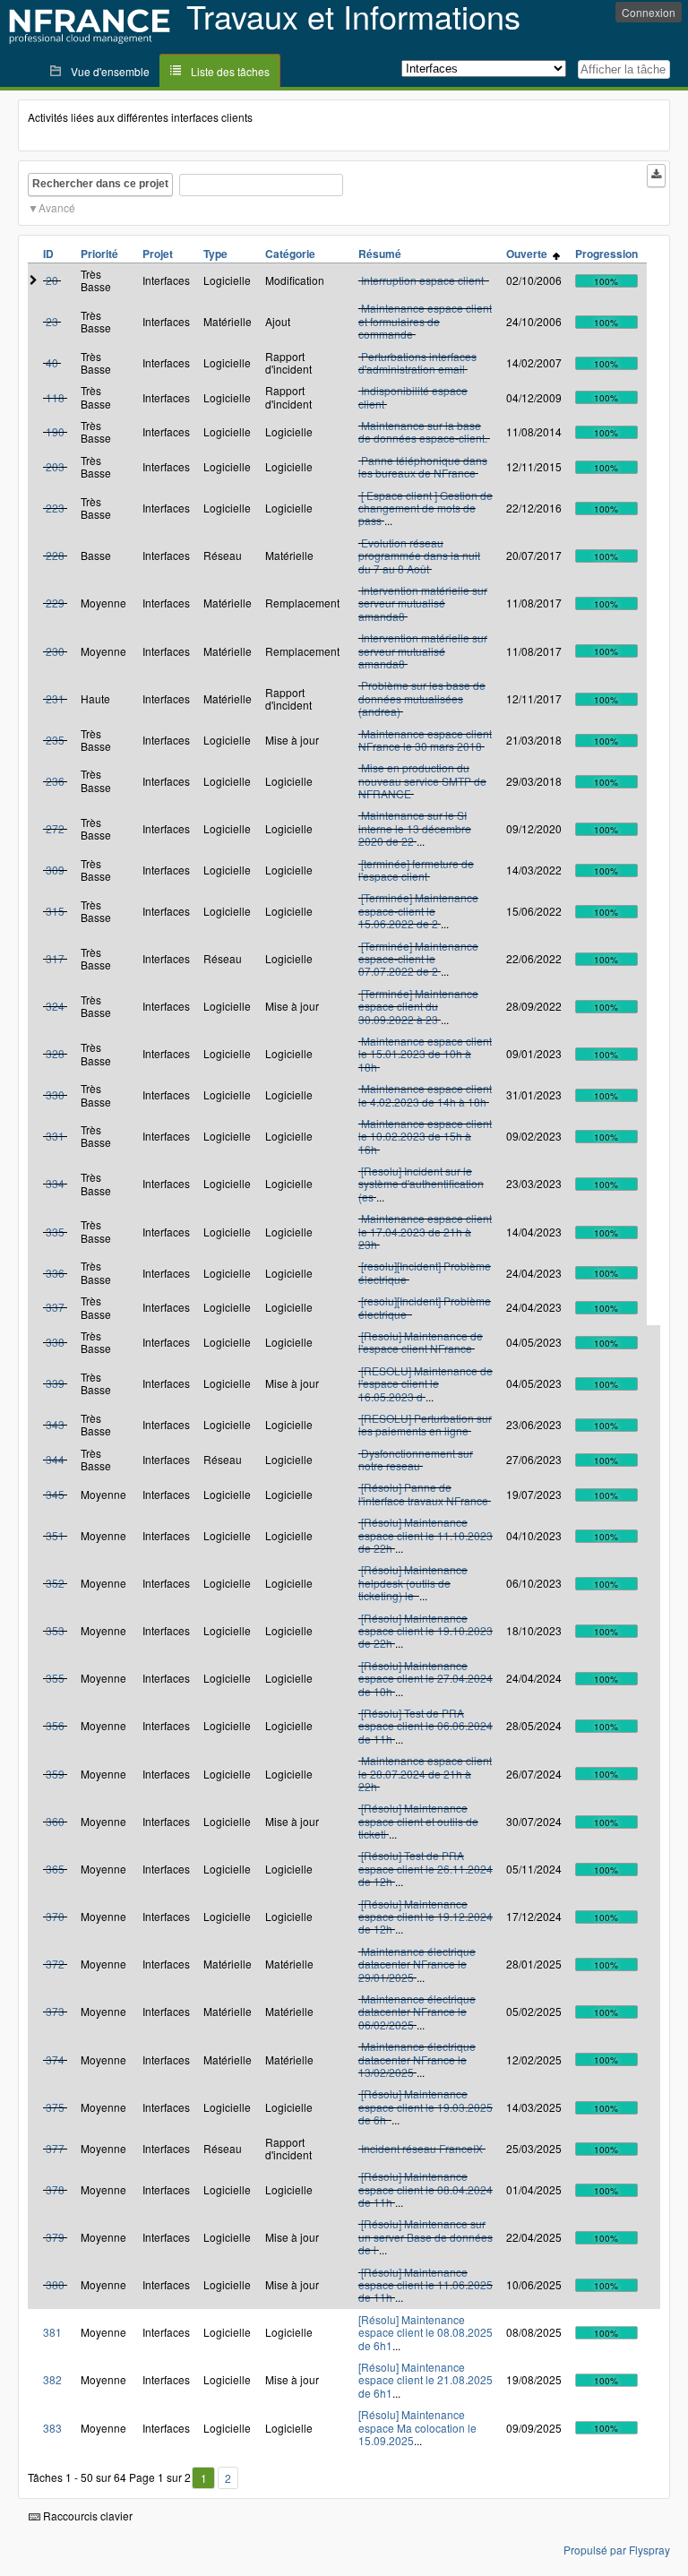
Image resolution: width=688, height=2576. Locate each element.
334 (55, 1183)
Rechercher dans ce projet (100, 184)
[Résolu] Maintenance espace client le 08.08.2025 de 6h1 (426, 2332)
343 (55, 1424)
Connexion (649, 12)
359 (55, 1774)
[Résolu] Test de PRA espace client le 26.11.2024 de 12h (426, 1868)
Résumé (380, 254)
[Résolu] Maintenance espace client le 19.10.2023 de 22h (426, 1631)
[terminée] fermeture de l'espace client (416, 870)
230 (55, 651)
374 (55, 2059)
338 (55, 1342)
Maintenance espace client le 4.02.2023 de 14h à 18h (425, 1094)
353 (55, 1630)
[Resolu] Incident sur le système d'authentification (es (421, 1184)
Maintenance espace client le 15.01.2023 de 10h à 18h (425, 1054)
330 (55, 1094)
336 (55, 1273)
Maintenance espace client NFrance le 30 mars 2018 (425, 740)
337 (55, 1307)
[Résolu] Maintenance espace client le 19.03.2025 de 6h (426, 2106)
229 (55, 603)
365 (55, 1869)
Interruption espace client (424, 280)
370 (55, 1916)
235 (55, 740)
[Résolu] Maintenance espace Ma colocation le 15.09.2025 (417, 2427)
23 (52, 321)
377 (55, 2148)
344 (55, 1459)
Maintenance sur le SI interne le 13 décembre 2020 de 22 (415, 828)
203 (55, 466)
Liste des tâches (230, 71)
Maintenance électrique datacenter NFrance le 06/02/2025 (417, 2012)
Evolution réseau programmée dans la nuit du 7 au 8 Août (419, 556)
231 (55, 698)
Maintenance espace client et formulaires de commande (425, 321)
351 (55, 1535)
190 (55, 431)
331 (55, 1136)
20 (52, 280)
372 (55, 1964)
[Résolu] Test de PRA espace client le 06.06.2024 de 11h (426, 1726)
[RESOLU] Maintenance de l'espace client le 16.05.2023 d (426, 1383)
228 (55, 555)
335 (55, 1232)
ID (48, 254)
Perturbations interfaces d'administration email (417, 362)
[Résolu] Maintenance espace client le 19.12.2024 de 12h (426, 1917)
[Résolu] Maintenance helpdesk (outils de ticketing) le (413, 1582)
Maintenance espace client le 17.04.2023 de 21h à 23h (425, 1231)
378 (55, 2189)
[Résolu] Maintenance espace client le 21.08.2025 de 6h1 (426, 2380)
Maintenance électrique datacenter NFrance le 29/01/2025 (417, 1964)
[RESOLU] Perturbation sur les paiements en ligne (425, 1424)
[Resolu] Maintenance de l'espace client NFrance (421, 1342)
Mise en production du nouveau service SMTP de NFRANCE (422, 780)
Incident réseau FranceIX (422, 2148)
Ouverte (529, 254)
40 (52, 362)
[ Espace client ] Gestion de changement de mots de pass (426, 508)
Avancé (57, 207)
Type (215, 254)
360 (55, 1821)
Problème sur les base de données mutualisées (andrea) (422, 698)
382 (52, 2379)
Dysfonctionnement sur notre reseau (416, 1459)
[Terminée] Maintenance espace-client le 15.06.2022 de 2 (418, 910)
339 (55, 1383)
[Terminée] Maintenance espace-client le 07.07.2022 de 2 (418, 959)
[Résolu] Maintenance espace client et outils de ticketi (418, 1821)
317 (55, 958)
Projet (158, 254)
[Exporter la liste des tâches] (656, 176)
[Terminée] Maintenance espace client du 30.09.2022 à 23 (418, 1006)
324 (55, 1006)
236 (55, 781)
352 (55, 1583)
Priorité (99, 254)
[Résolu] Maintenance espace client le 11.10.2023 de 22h (426, 1535)
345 (55, 1494)
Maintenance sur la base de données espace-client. (423, 431)
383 (52, 2428)
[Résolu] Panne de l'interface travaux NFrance (423, 1493)
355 (55, 1678)
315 (55, 911)
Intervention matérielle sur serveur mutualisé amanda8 (423, 603)
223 (55, 508)
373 (55, 2011)
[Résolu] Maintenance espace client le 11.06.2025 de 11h (426, 2285)
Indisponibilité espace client (413, 396)
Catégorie (290, 254)
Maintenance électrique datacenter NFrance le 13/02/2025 (417, 2059)
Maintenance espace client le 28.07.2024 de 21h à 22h (425, 1773)
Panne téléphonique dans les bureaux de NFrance (423, 466)
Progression (606, 254)
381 (52, 2332)
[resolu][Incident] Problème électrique (425, 1272)
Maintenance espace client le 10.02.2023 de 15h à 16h (425, 1136)
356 (55, 1725)
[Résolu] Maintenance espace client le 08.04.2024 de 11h (426, 2189)
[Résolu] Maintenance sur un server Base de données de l (426, 2236)
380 (55, 2284)
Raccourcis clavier (86, 2516)
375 (55, 2107)
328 (55, 1053)
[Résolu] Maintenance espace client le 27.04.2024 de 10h (426, 1678)
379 (55, 2237)
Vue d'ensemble (110, 71)
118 (55, 397)
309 (55, 870)
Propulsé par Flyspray (617, 2550)
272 (55, 828)
